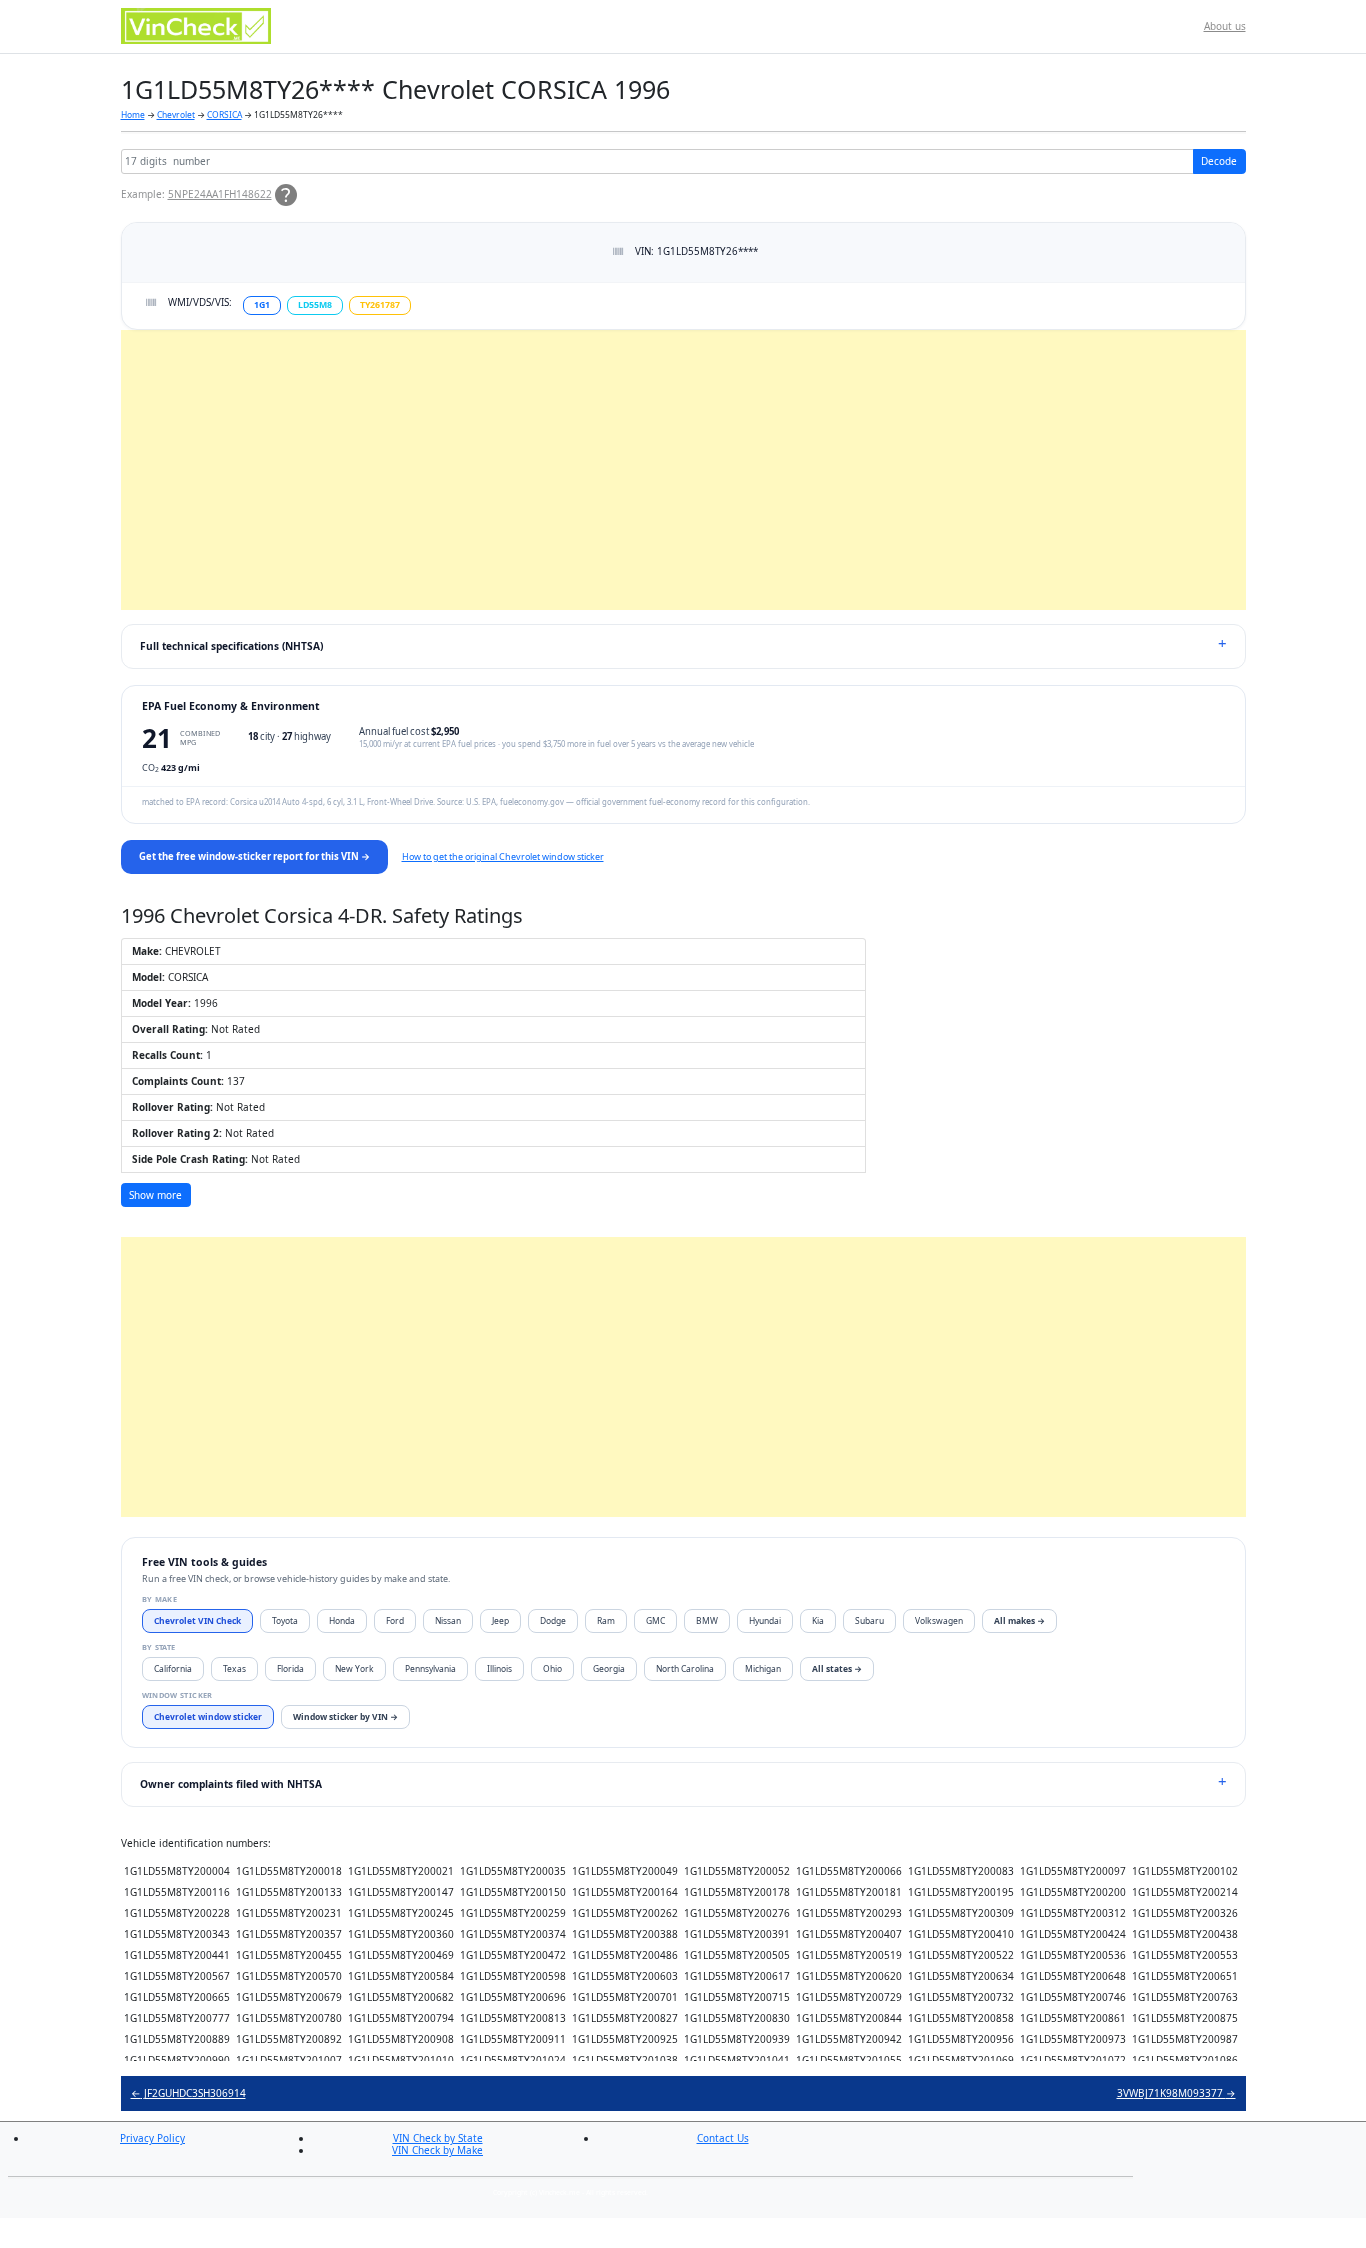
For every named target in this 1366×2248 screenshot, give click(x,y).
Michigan (763, 1668)
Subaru (869, 1620)
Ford (395, 1620)
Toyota (285, 1620)
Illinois (499, 1668)
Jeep (500, 1620)
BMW (707, 1620)
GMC (655, 1620)
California (173, 1668)
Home (133, 114)
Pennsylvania (430, 1668)
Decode (1219, 161)
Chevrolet (176, 114)
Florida (290, 1668)
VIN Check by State (438, 2138)
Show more (155, 1195)
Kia (818, 1620)
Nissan (448, 1620)
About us (1225, 26)
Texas (234, 1668)
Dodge (553, 1620)
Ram (606, 1620)
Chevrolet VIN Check (197, 1620)
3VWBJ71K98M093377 (1176, 2093)
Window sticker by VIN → (345, 1716)
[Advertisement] (683, 470)
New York (354, 1668)
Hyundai (765, 1620)
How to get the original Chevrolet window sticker (503, 856)
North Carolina (685, 1668)
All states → (837, 1668)
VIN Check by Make (437, 2150)
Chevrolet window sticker (208, 1716)
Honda (342, 1620)
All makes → (1019, 1620)
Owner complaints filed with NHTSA (231, 1784)
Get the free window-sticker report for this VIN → (254, 856)
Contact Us (723, 2138)
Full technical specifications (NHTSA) (231, 646)
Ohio (552, 1668)
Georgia (609, 1668)
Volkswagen (939, 1620)
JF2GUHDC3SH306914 (188, 2093)
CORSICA (224, 114)
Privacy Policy (152, 2138)
